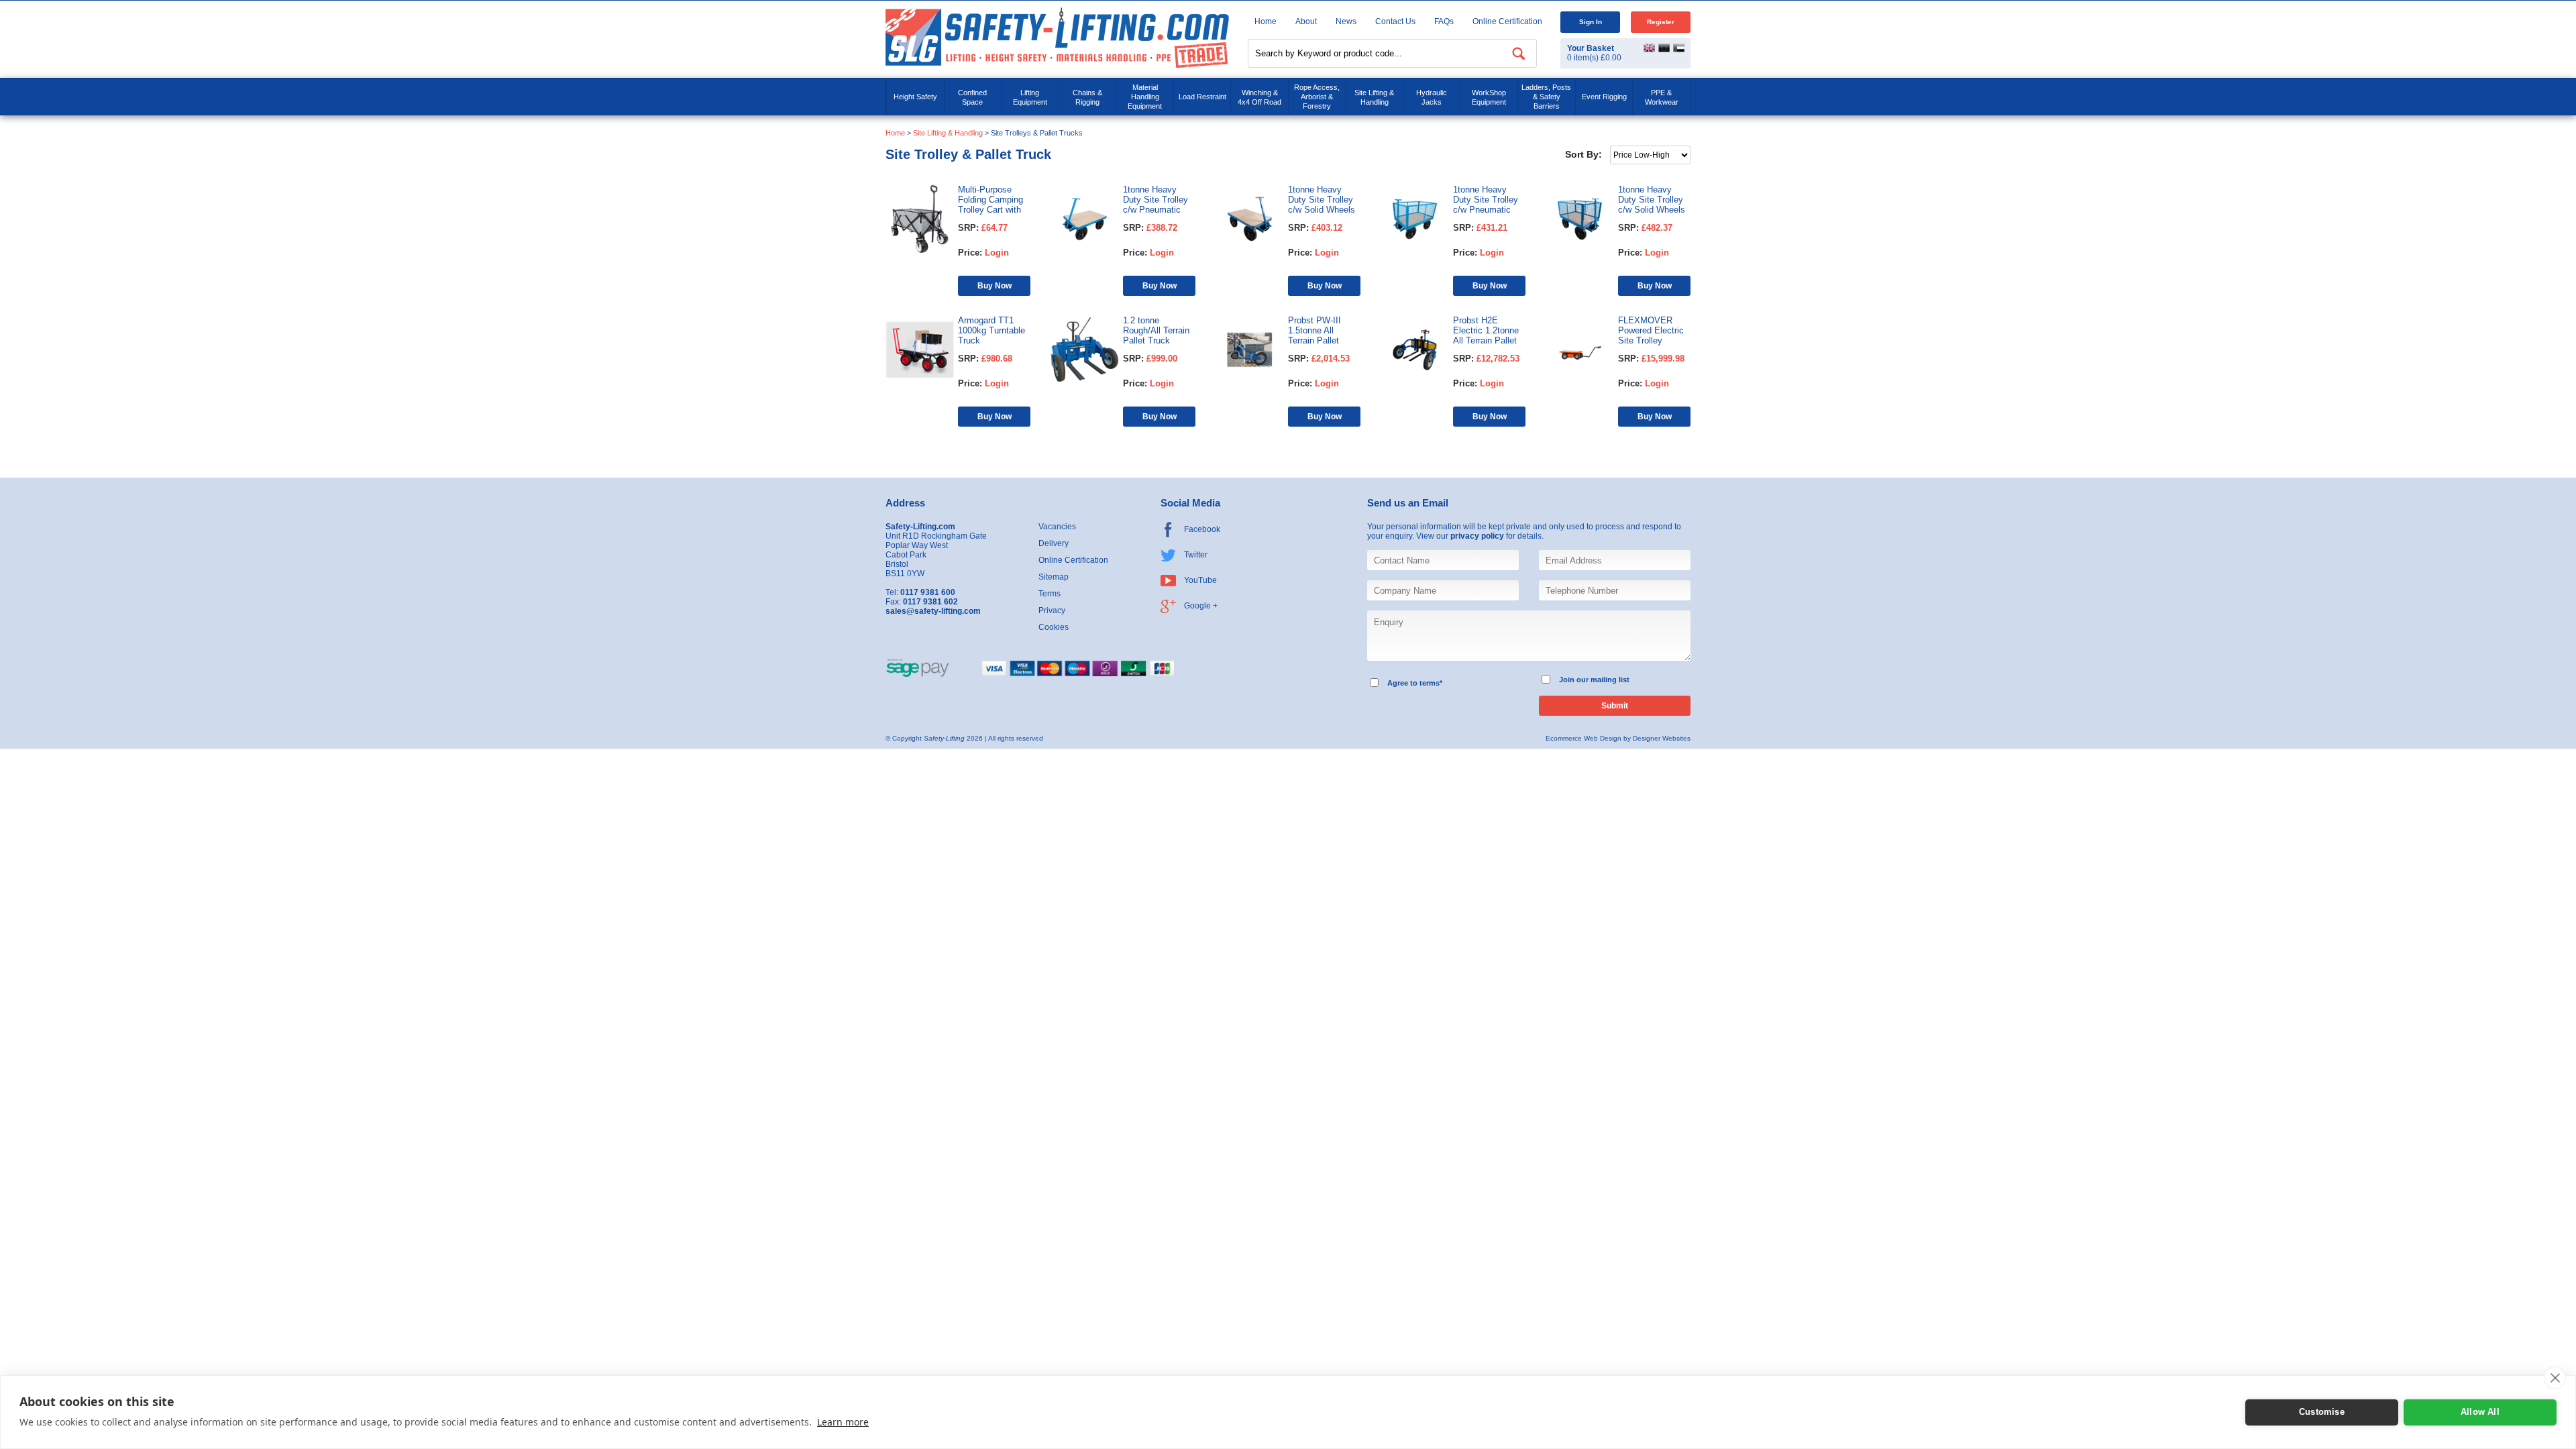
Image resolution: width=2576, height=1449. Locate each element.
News (1346, 21)
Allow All (2480, 1412)
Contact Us (1395, 21)
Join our (1574, 680)
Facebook (1202, 529)
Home (1266, 21)
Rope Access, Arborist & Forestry (1317, 97)
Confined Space (972, 97)
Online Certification (1507, 21)
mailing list (1610, 680)
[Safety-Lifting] (1057, 37)
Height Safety (915, 97)
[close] (2555, 1378)
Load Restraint (1202, 97)
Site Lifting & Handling (1374, 97)
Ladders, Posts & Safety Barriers (1546, 97)
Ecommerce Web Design (1584, 738)
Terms (1050, 594)
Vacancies (1057, 527)
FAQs (1444, 21)
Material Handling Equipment (1145, 97)
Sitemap (1054, 577)
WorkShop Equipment (1489, 97)
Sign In (1591, 22)
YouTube (1200, 580)
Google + (1201, 606)
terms (1430, 683)
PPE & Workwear (1662, 97)
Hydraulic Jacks (1432, 97)
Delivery (1054, 543)
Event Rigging (1604, 97)
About (1306, 21)
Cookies (1054, 627)
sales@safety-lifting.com (933, 611)
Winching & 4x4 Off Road (1259, 97)
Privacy (1052, 610)
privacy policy (1477, 536)
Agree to (1402, 683)
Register (1661, 22)
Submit (1615, 706)
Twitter (1196, 555)
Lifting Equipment (1030, 97)
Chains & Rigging (1087, 97)
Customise (2322, 1412)
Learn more (843, 1422)
